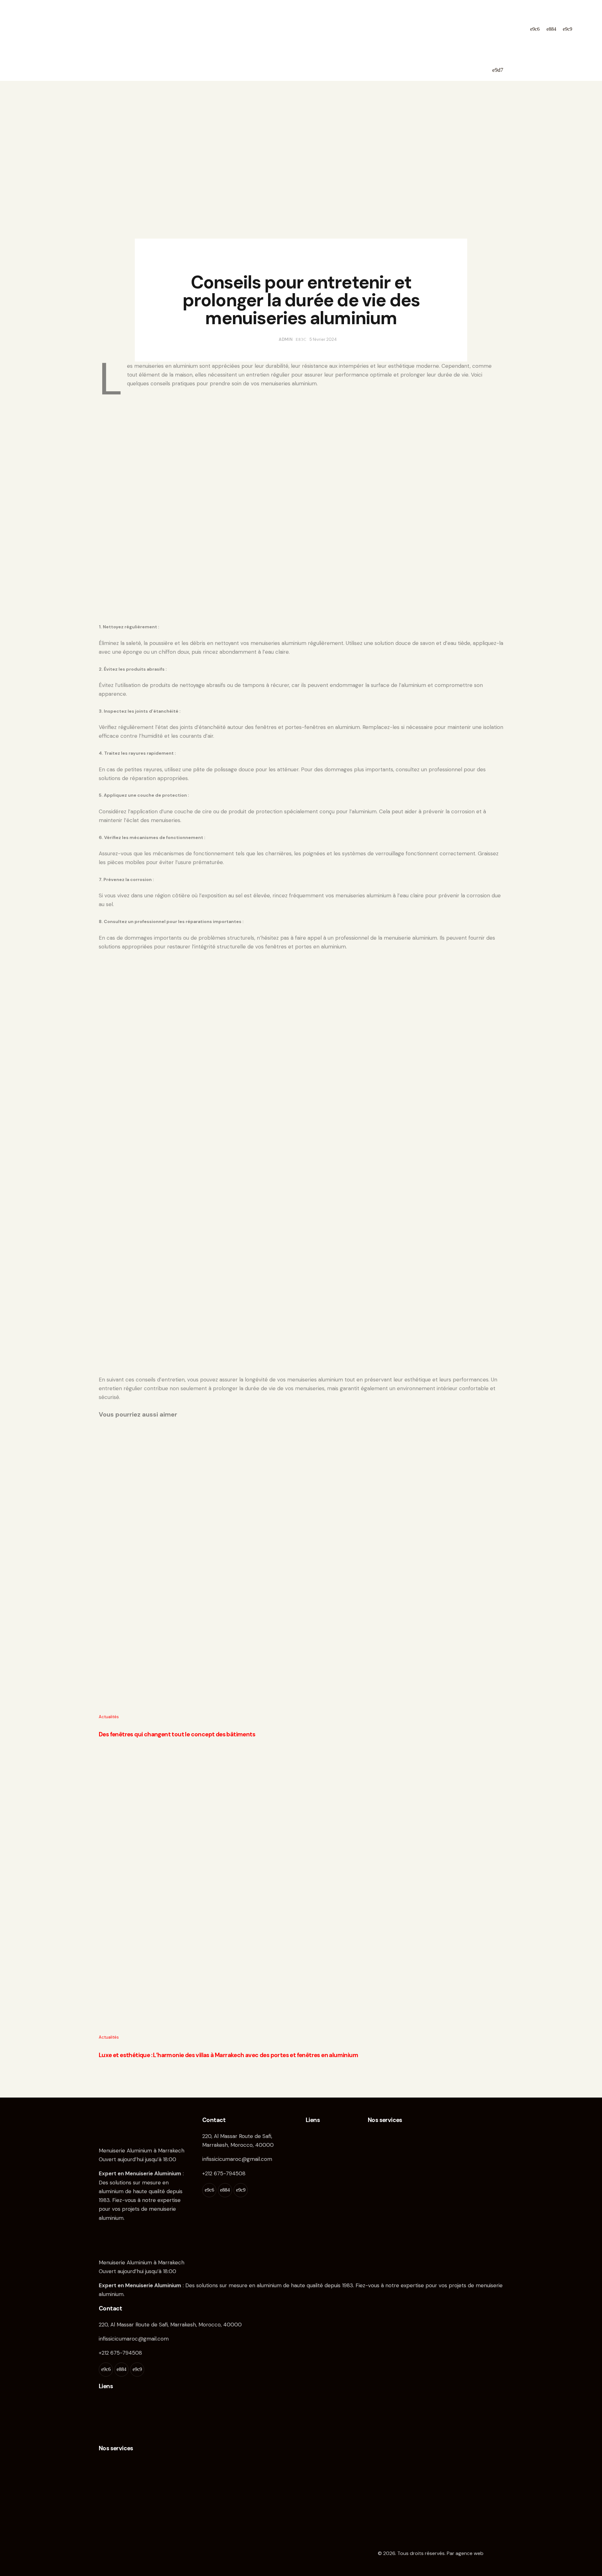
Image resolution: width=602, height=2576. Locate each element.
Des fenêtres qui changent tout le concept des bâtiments (177, 1734)
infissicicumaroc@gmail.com (237, 2159)
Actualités (301, 261)
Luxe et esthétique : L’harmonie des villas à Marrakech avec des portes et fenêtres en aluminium (228, 2055)
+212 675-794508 (224, 2173)
